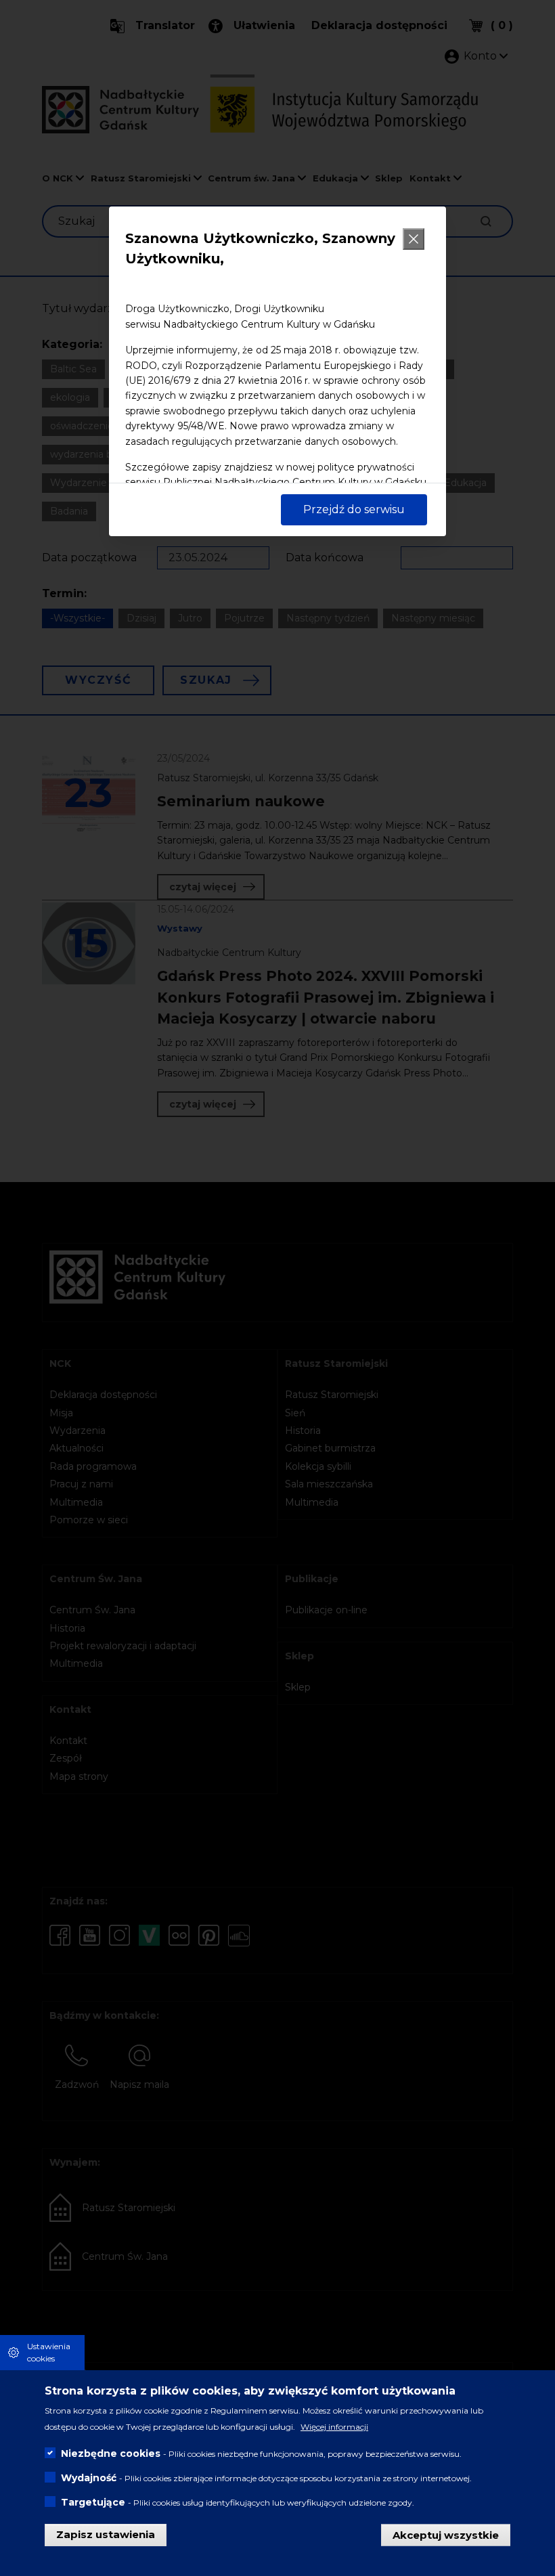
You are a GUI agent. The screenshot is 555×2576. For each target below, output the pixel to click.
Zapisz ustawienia (106, 2534)
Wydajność (89, 2478)
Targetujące (93, 2502)
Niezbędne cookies (111, 2453)
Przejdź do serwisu (354, 509)
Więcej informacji (334, 2427)
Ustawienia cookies (49, 2352)
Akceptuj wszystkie (446, 2534)
